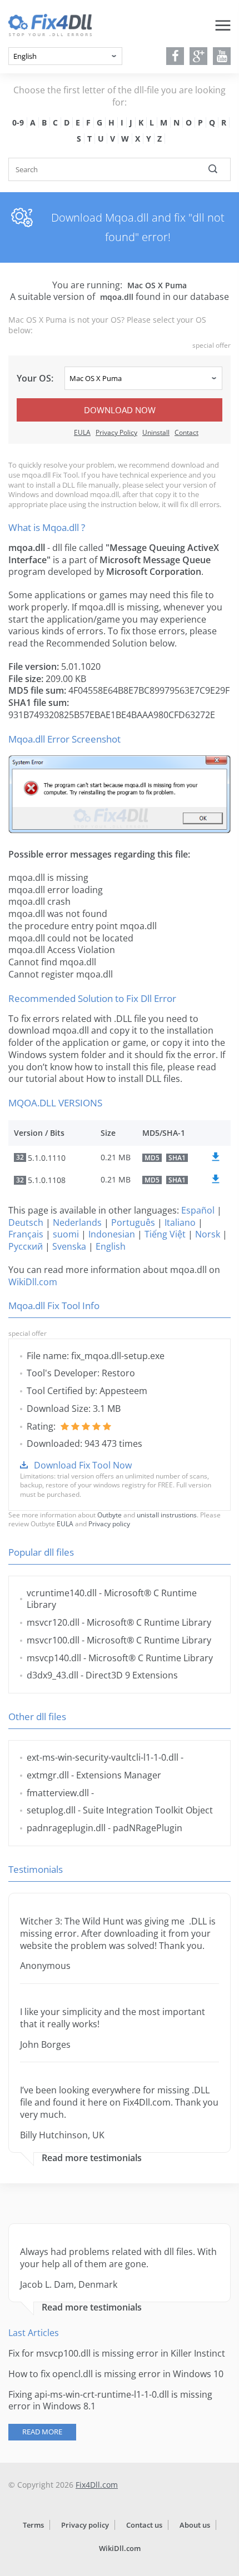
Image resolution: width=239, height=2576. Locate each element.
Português (133, 1222)
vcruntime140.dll (62, 1593)
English (111, 1246)
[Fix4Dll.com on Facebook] (175, 56)
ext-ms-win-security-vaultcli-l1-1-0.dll (103, 1757)
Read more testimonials (92, 2158)
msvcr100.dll (53, 1640)
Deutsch (26, 1222)
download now (120, 410)
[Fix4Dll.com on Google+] (199, 56)
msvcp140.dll (54, 1658)
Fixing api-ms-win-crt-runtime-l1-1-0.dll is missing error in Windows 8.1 (110, 2400)
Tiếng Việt (165, 1234)
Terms (33, 2525)
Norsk (208, 1234)
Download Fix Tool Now (83, 1465)
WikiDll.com (33, 1282)
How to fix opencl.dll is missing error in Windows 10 (116, 2374)
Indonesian (112, 1234)
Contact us (144, 2525)
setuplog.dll (51, 1810)
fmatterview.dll (58, 1793)
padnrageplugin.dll (66, 1828)
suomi (66, 1234)
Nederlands (77, 1222)
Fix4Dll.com (97, 2485)
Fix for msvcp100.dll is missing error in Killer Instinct (117, 2353)
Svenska (69, 1246)
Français (26, 1234)
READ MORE (42, 2432)
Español (198, 1210)
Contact (186, 432)
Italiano (180, 1222)
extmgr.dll (48, 1775)
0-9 (18, 122)
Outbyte (109, 1515)
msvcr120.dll (53, 1622)
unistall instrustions (167, 1515)
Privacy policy (109, 1524)
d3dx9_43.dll (53, 1675)
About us (195, 2525)
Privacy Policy (116, 432)
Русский (26, 1246)
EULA (82, 432)
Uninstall (156, 432)
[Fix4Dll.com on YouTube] (222, 56)
